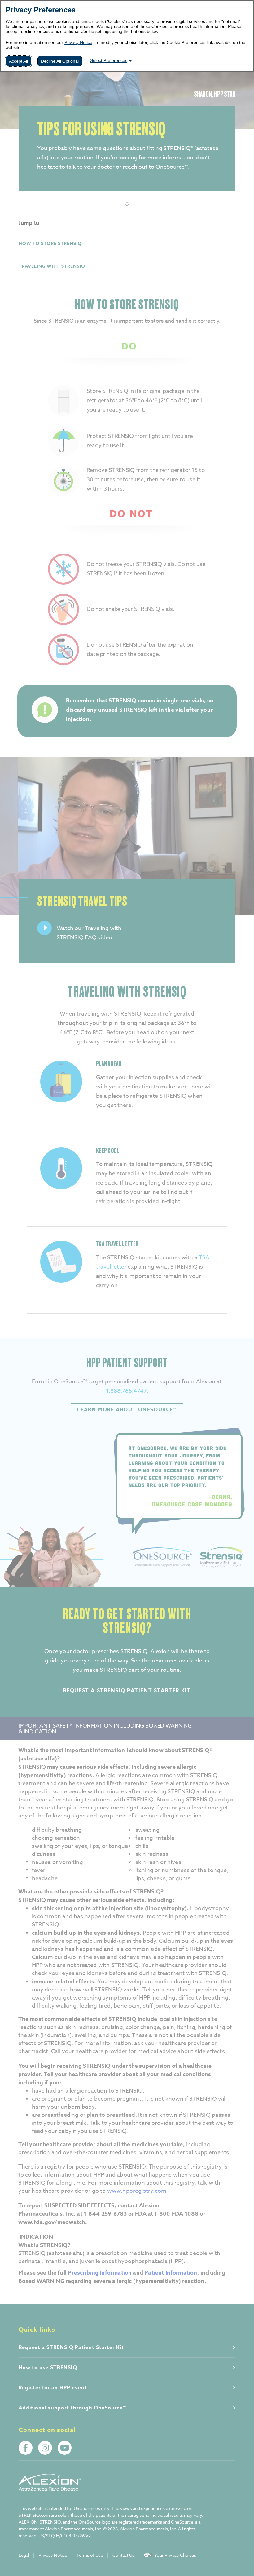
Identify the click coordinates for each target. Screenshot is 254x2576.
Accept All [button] (18, 61)
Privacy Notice (78, 42)
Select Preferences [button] (109, 60)
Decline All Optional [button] (60, 61)
